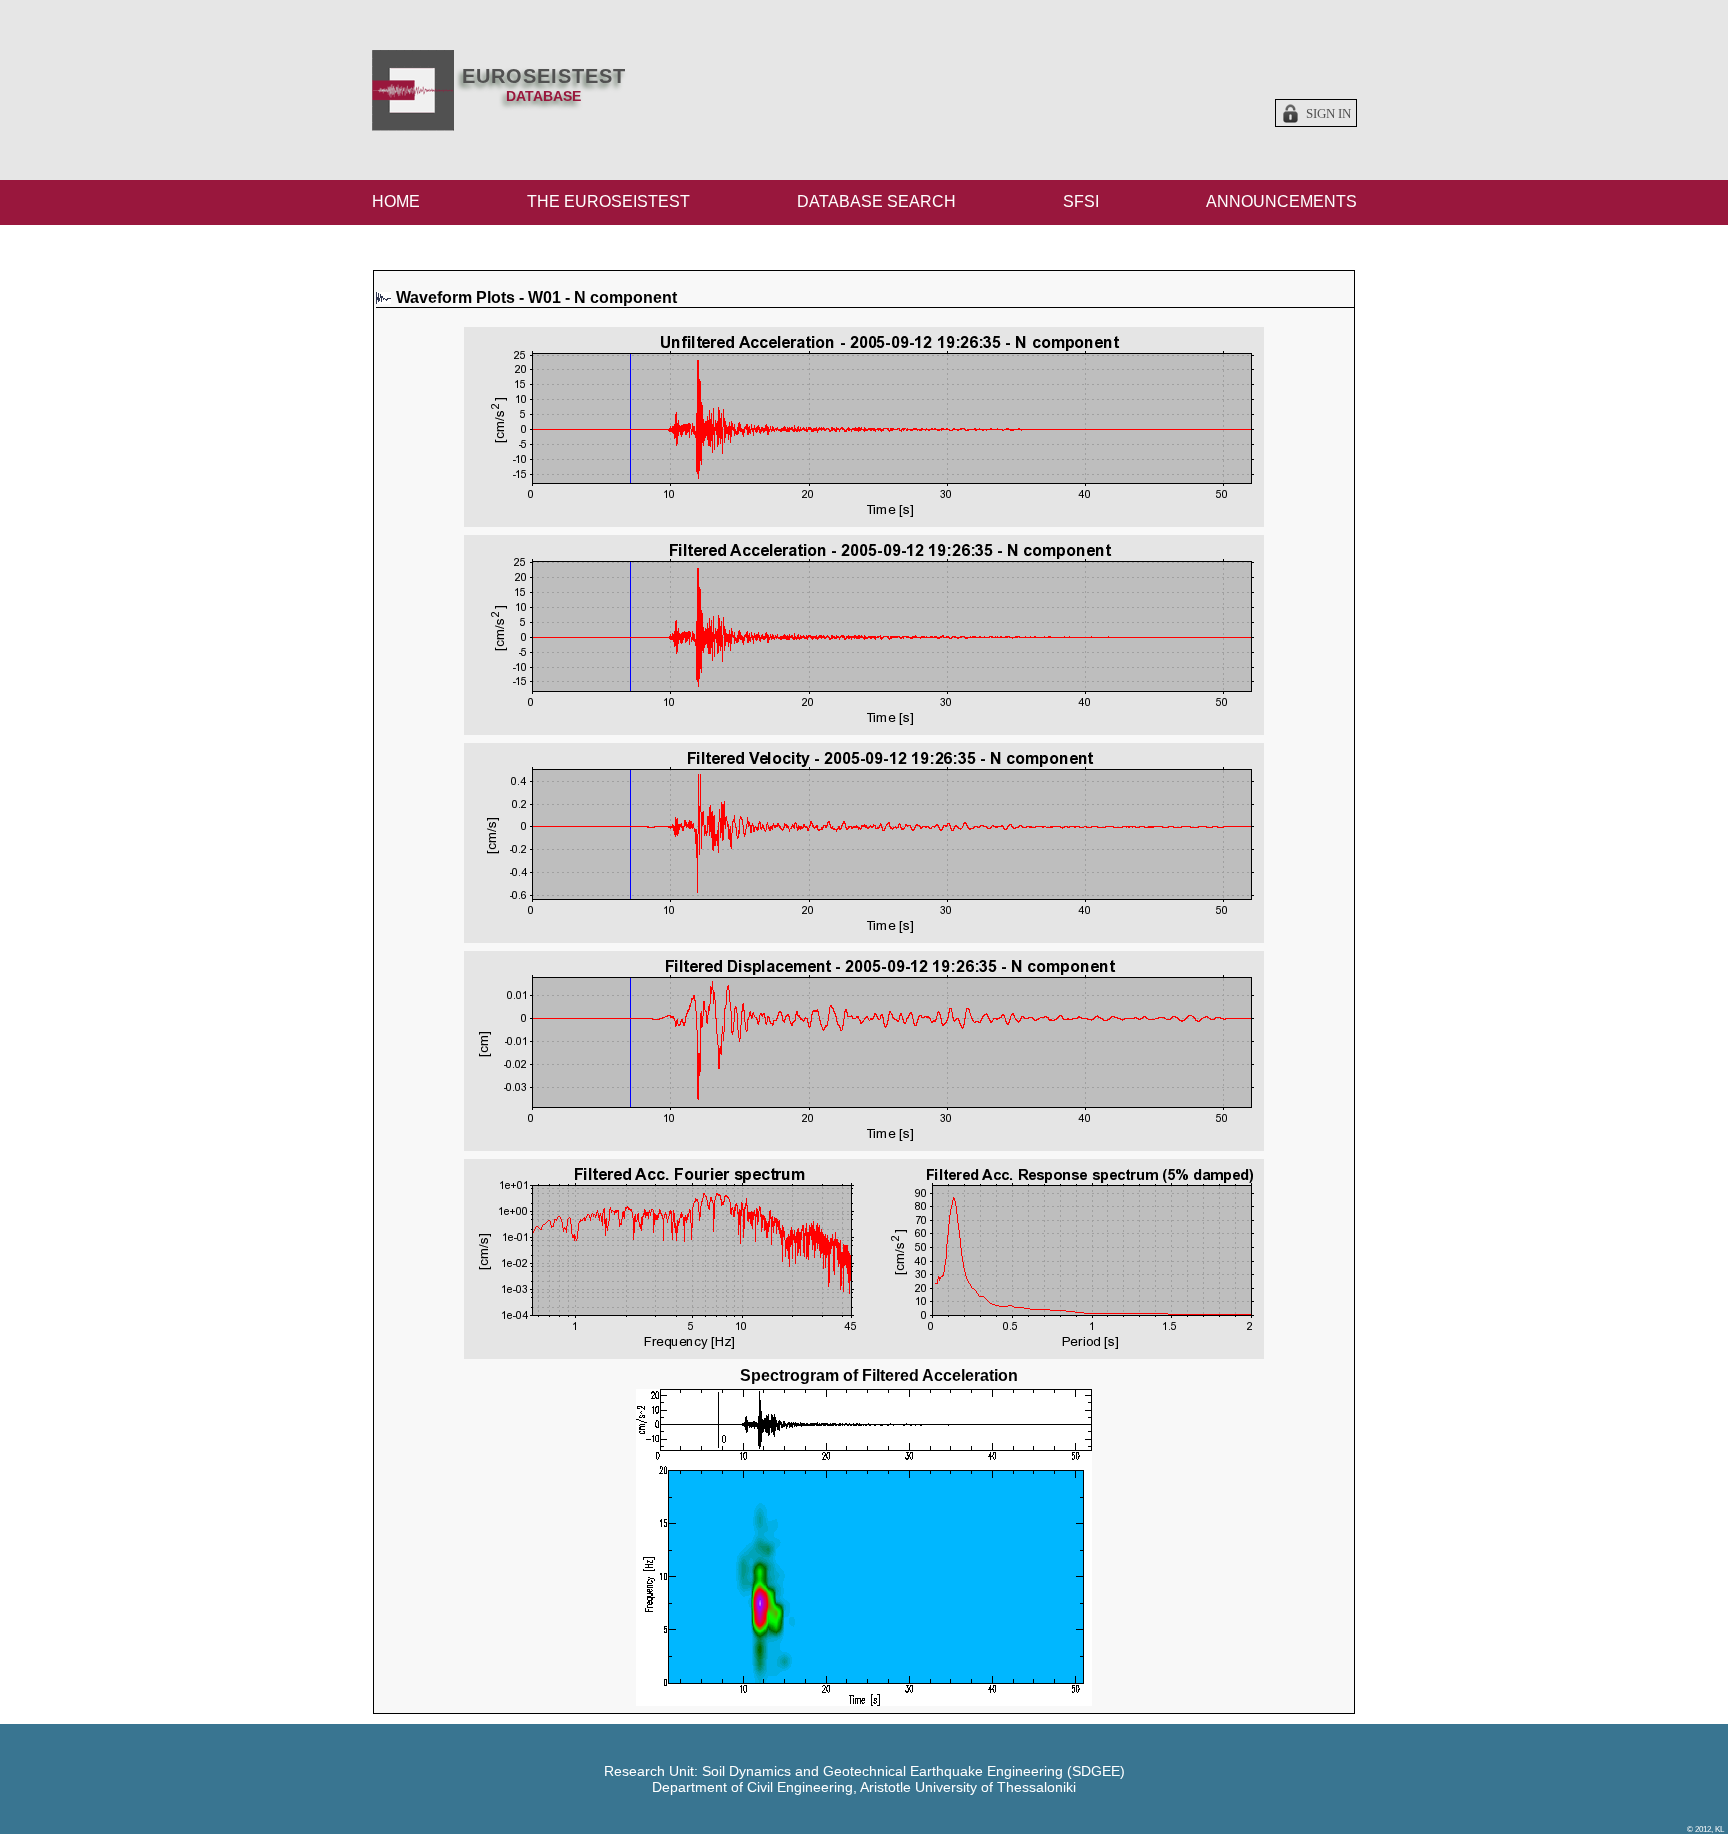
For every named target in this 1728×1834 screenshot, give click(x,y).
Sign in (1328, 114)
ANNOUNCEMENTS (1281, 201)
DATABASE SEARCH (876, 201)
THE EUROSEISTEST (608, 201)
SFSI (1081, 201)
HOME (396, 201)
